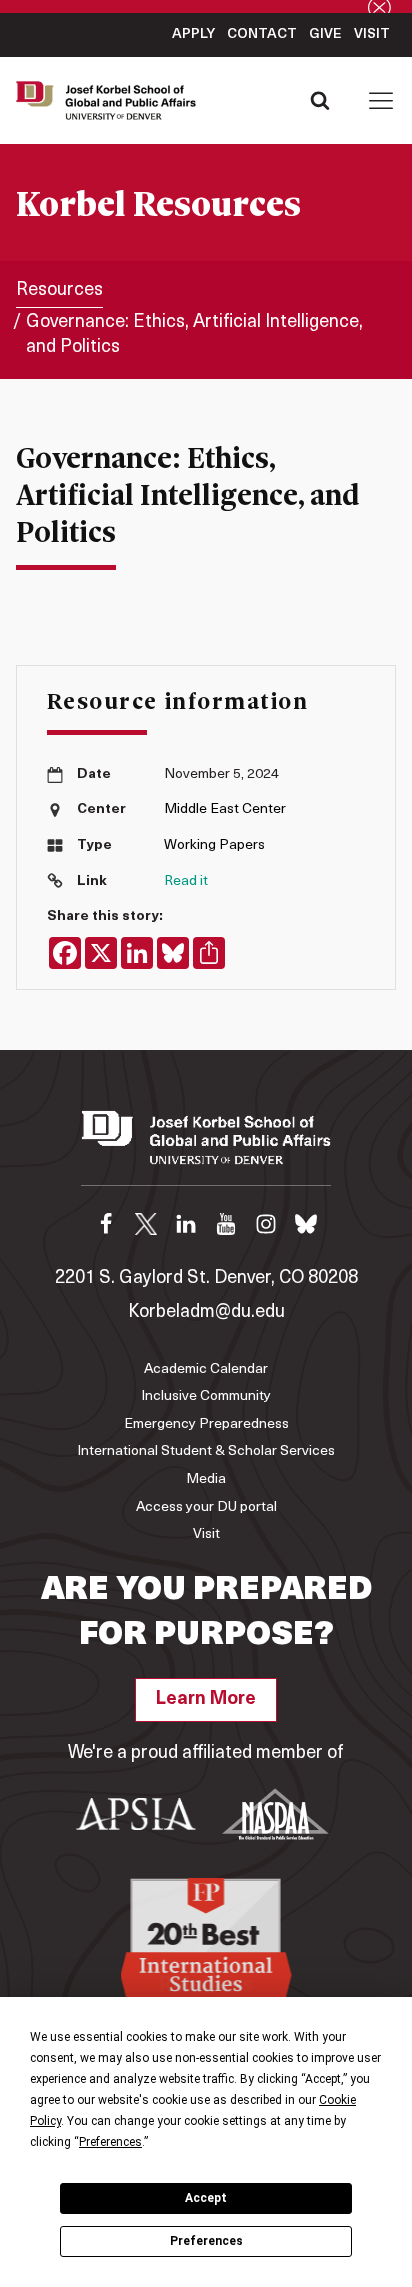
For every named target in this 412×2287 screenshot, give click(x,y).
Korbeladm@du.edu (206, 1313)
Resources (59, 291)
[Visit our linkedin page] (186, 1224)
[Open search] (320, 100)
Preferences (206, 2241)
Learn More (206, 1700)
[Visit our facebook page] (106, 1224)
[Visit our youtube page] (226, 1224)
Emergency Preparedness (206, 1424)
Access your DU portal (206, 1507)
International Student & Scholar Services (206, 1451)
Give (325, 34)
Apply (193, 34)
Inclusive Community (206, 1396)
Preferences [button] (110, 2142)
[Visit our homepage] (206, 1148)
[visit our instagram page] (266, 1224)
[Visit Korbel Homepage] (111, 101)
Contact (262, 34)
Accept (206, 2198)
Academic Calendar (206, 1369)
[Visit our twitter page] (146, 1224)
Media (206, 1479)
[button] (381, 100)
